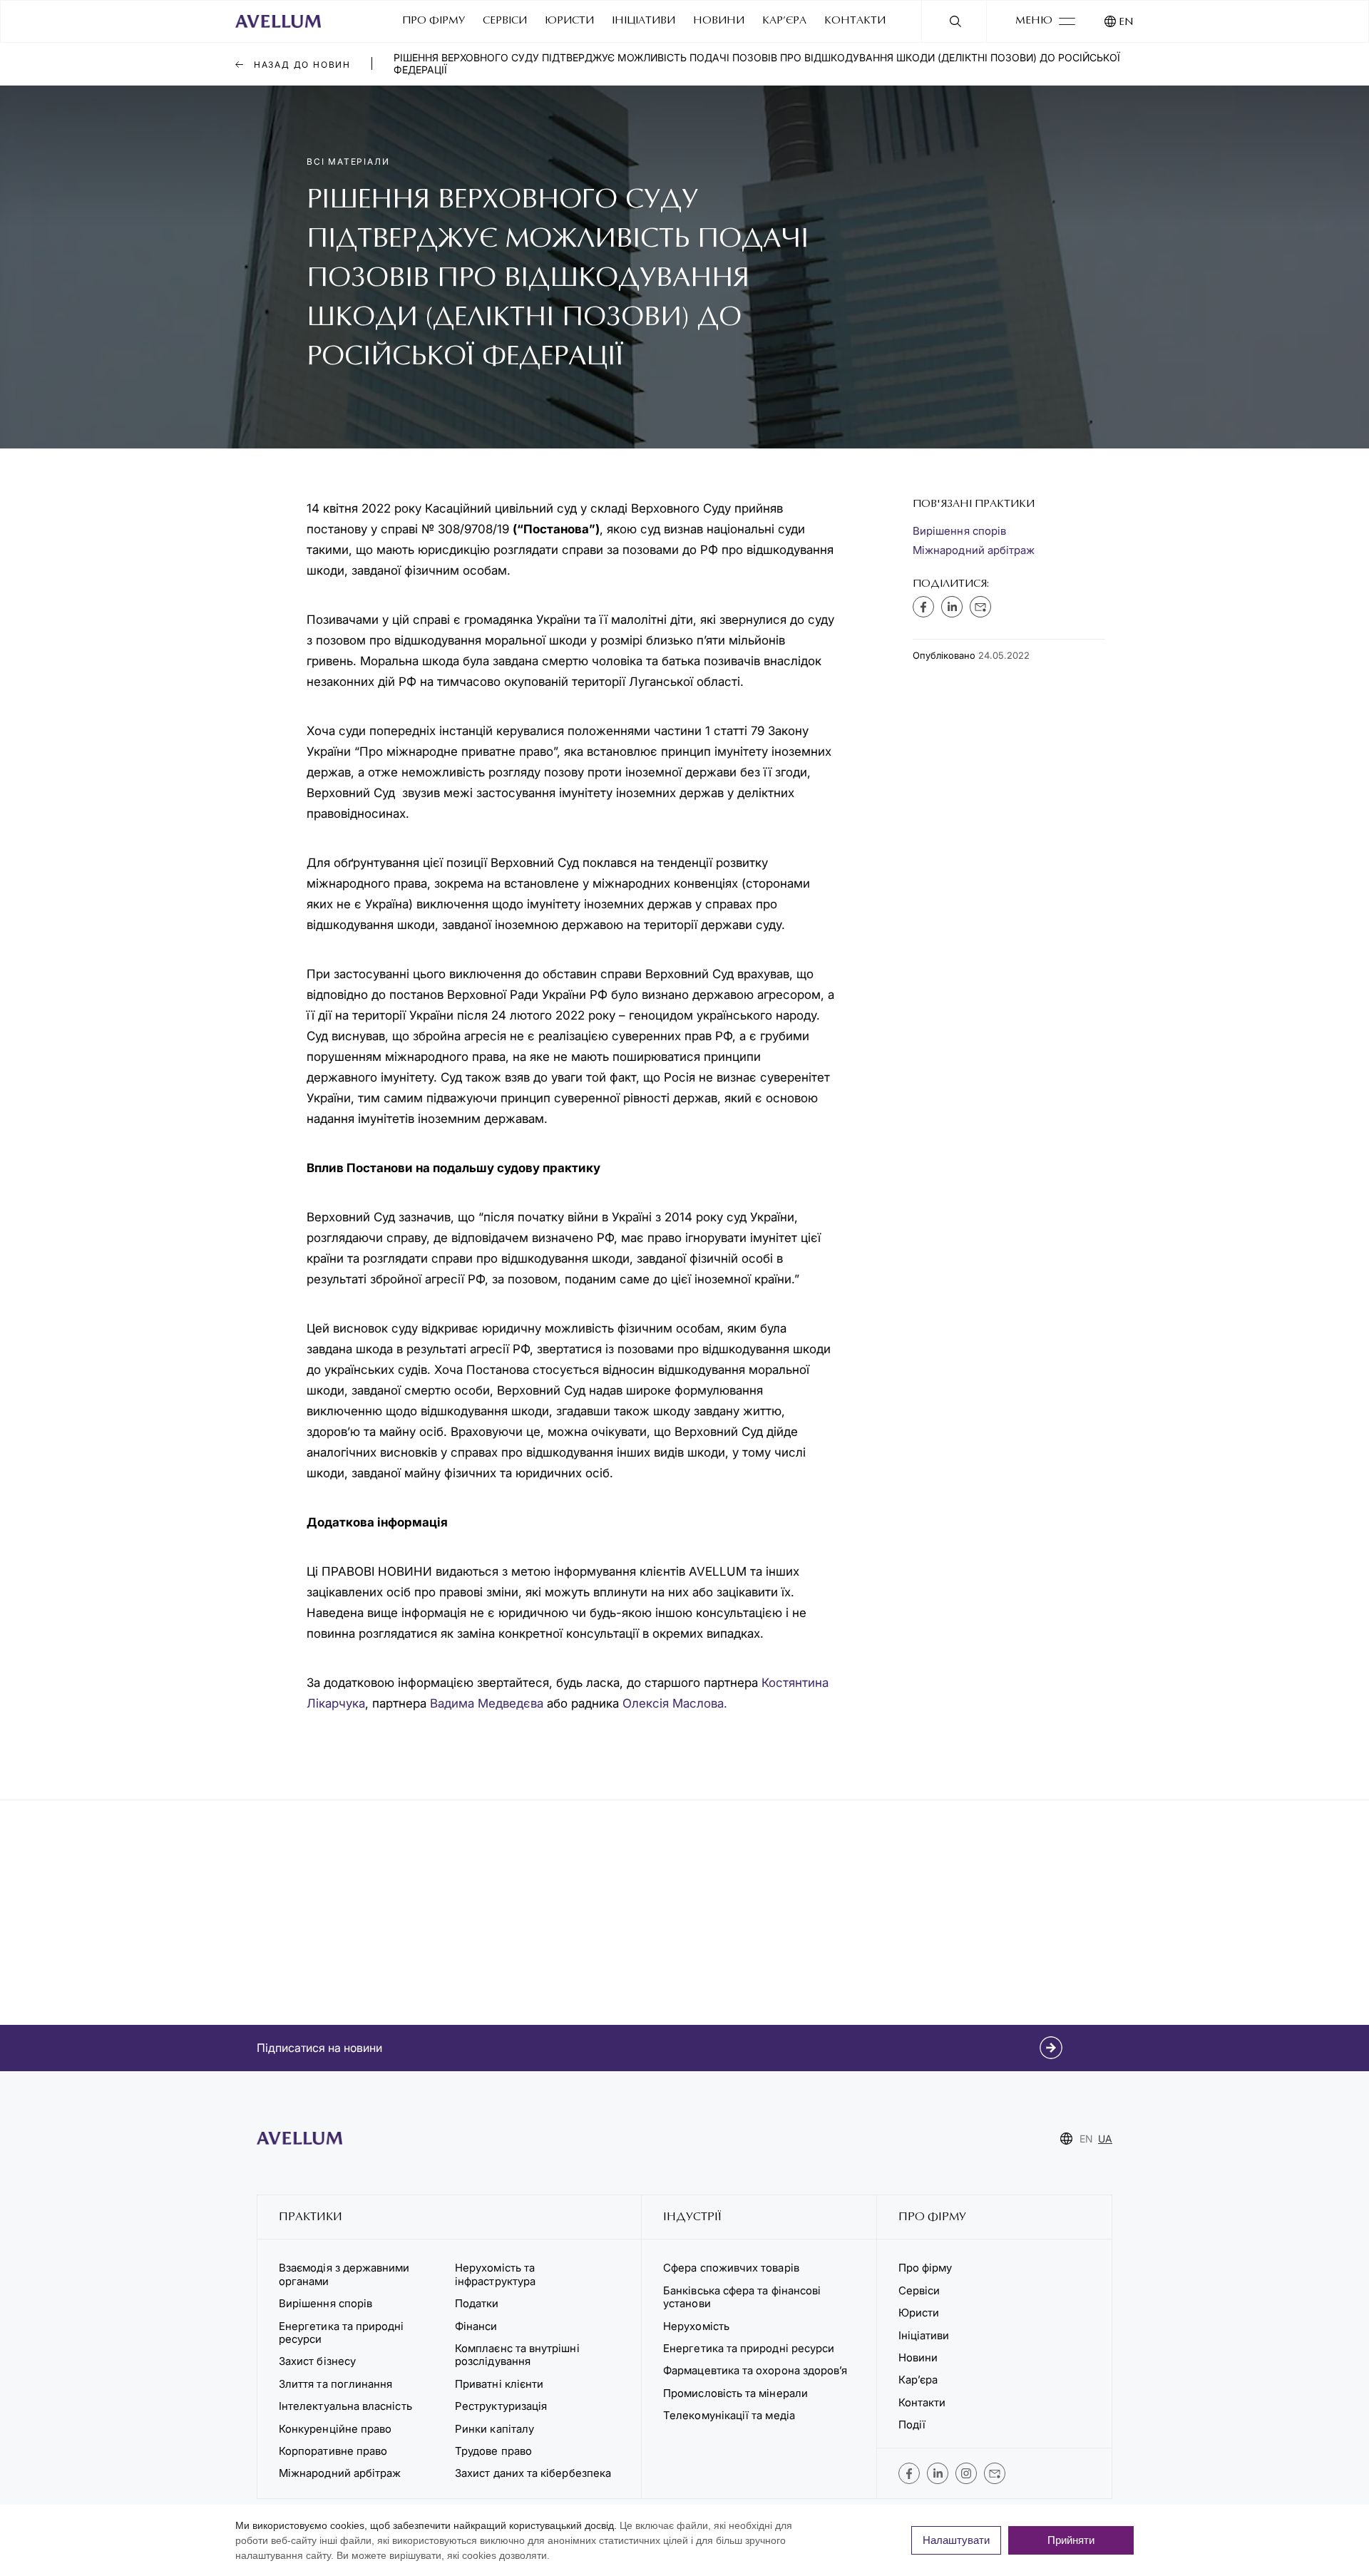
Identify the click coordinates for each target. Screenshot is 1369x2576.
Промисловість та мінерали (735, 2393)
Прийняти (1071, 2540)
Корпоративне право (333, 2451)
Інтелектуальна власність (345, 2406)
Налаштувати (956, 2540)
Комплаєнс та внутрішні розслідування (517, 2355)
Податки (477, 2303)
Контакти (855, 21)
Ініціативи (644, 21)
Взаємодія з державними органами (344, 2274)
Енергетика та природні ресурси (342, 2333)
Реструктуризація (501, 2406)
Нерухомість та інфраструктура (497, 2274)
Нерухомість (696, 2326)
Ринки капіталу (494, 2429)
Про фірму (434, 21)
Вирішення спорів (959, 531)
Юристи (569, 21)
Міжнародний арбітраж (974, 550)
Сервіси (505, 21)
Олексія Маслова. (675, 1703)
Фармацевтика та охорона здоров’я (755, 2370)
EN (1126, 22)
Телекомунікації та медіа (729, 2415)
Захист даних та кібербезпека (533, 2473)
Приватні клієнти (499, 2384)
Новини (719, 21)
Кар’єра (784, 21)
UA (1105, 2139)
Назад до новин (301, 65)
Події (912, 2424)
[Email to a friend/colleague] (980, 607)
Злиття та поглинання (335, 2384)
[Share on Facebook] (923, 607)
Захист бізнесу (317, 2361)
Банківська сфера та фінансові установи (742, 2297)
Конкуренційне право (335, 2429)
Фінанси (476, 2326)
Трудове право (493, 2451)
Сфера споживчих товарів (731, 2268)
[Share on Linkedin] (952, 607)
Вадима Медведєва (487, 1703)
